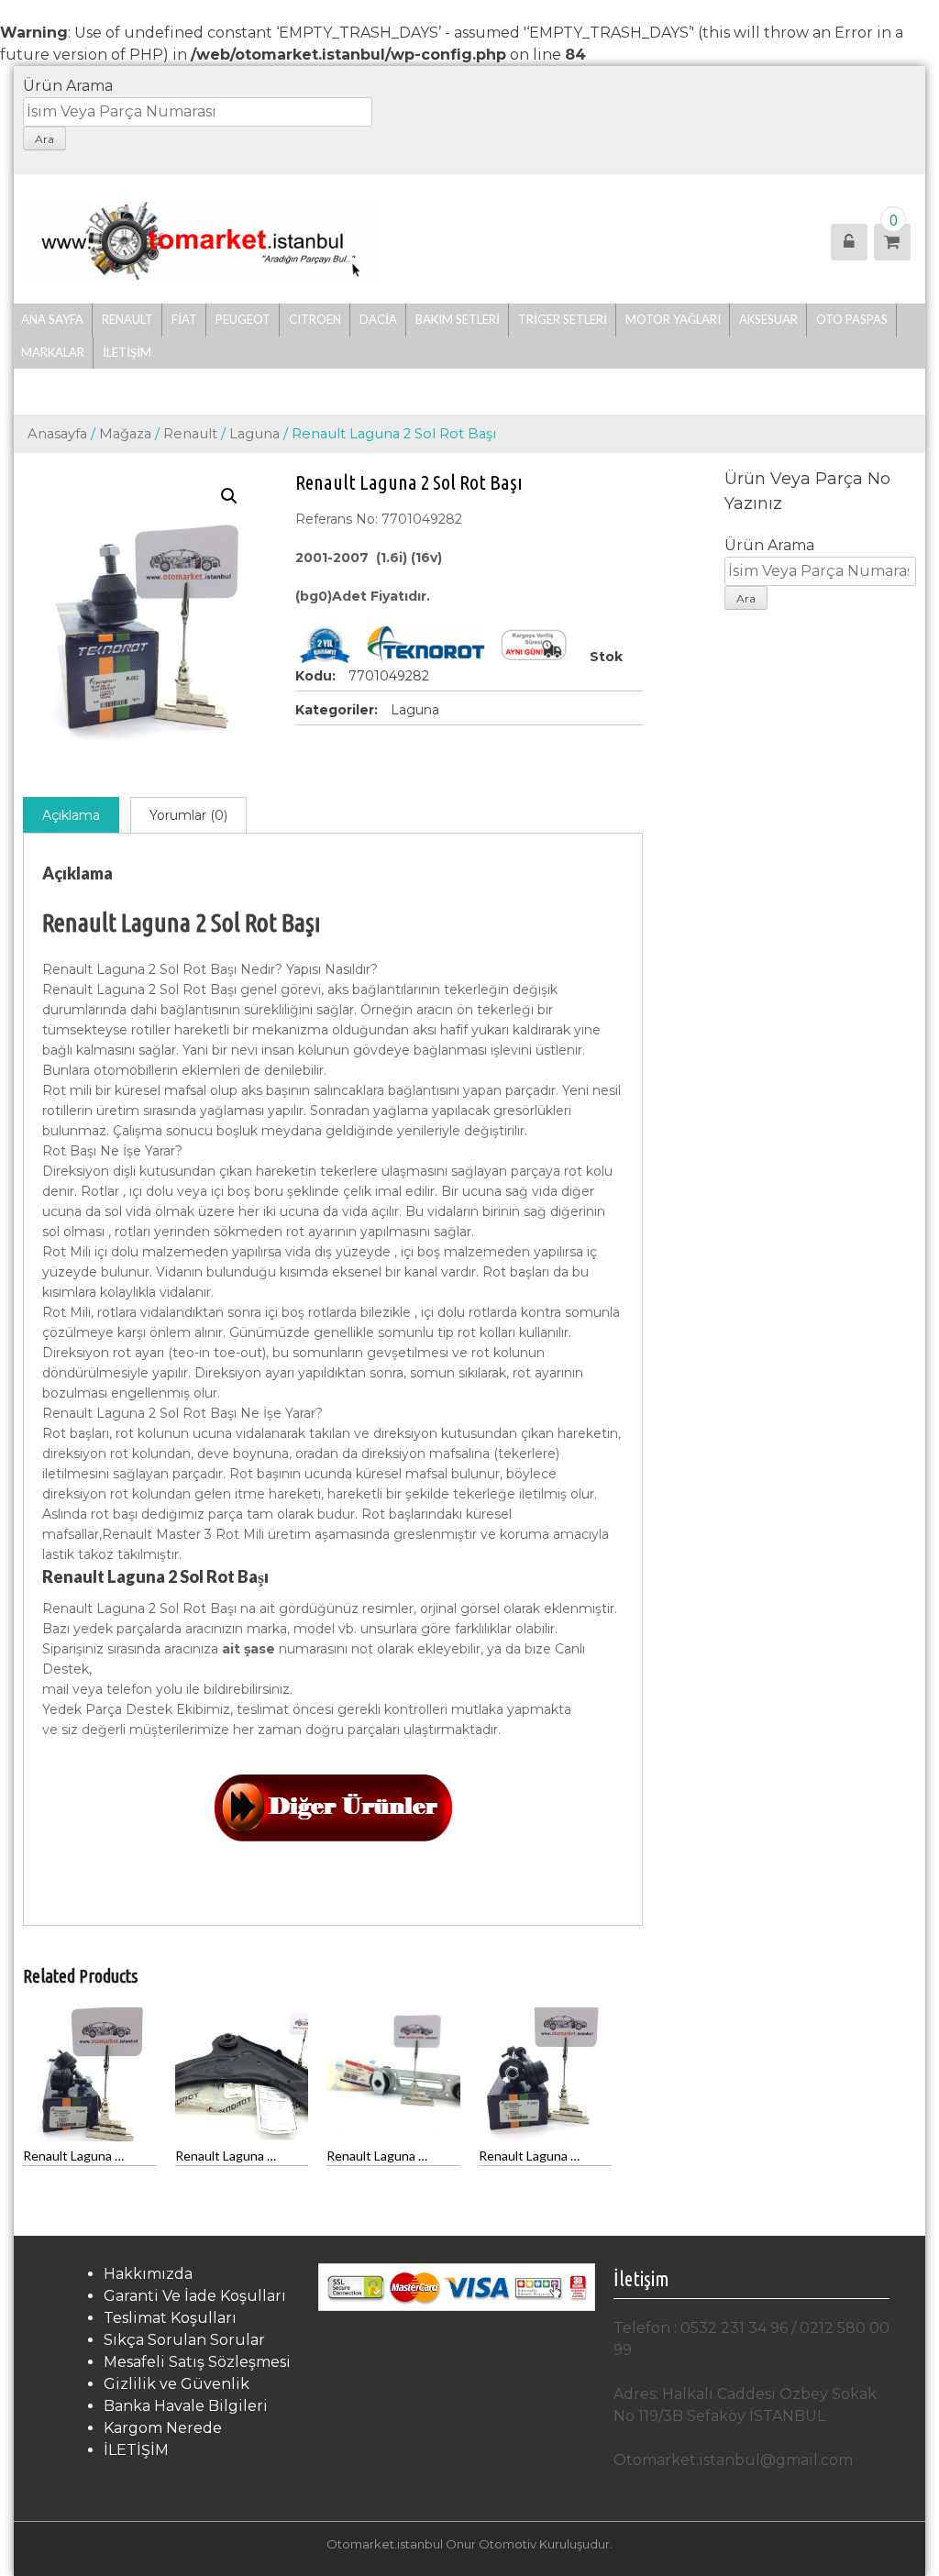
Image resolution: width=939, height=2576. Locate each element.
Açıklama (71, 815)
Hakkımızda (148, 2274)
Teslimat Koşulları (170, 2318)
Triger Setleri (563, 319)
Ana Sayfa (52, 319)
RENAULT (127, 319)
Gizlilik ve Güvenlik (177, 2384)
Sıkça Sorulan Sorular (184, 2340)
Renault (190, 434)
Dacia (378, 319)
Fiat (184, 319)
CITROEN (315, 319)
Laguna (254, 434)
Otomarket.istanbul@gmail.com (733, 2460)
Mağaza (125, 434)
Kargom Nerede (163, 2428)
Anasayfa (57, 434)
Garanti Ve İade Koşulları (195, 2296)
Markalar (53, 352)
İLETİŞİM (127, 352)
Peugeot (243, 319)
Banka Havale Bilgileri (186, 2406)
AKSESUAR (768, 319)
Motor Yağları (673, 319)
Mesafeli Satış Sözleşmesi (197, 2362)
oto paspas (852, 319)
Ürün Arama (68, 86)
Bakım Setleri (458, 319)
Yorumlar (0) (188, 815)
